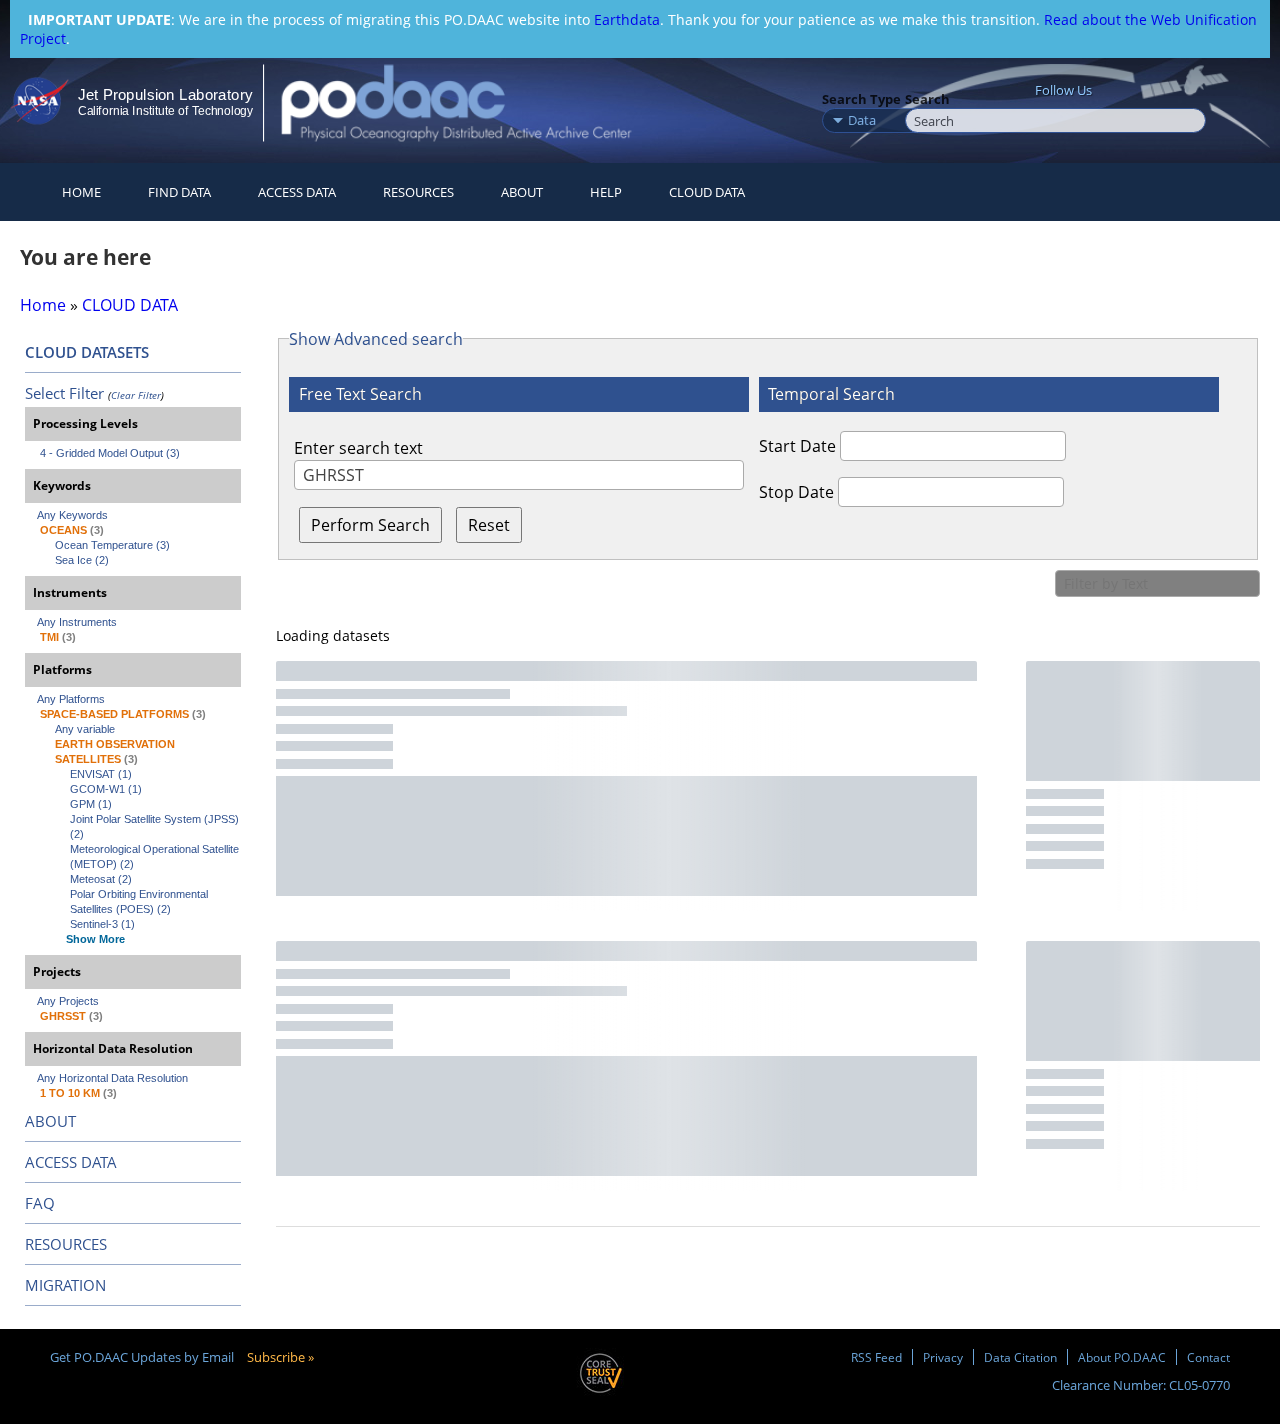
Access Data (297, 192)
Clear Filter (136, 395)
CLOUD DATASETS (87, 352)
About (522, 192)
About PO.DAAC (1122, 1357)
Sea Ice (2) (82, 560)
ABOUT (50, 1121)
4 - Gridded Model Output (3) (110, 453)
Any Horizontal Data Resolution (112, 1078)
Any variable (85, 729)
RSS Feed (876, 1357)
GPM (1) (91, 804)
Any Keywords (72, 515)
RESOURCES (418, 192)
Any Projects (68, 1001)
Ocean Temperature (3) (112, 545)
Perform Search (370, 525)
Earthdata (627, 19)
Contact (1208, 1357)
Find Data (179, 192)
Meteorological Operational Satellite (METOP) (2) (155, 856)
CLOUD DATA (707, 192)
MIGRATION (65, 1285)
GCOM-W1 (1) (106, 789)
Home (81, 192)
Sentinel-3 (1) (102, 924)
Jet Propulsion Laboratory (165, 94)
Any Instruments (77, 622)
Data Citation (1020, 1357)
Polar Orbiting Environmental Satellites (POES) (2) (140, 901)
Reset (489, 525)
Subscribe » (280, 1357)
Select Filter (64, 393)
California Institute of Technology (165, 111)
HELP (606, 192)
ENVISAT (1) (101, 774)
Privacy (943, 1357)
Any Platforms (71, 699)
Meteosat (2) (101, 879)
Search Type (861, 99)
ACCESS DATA (71, 1162)
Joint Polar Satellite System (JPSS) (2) (155, 826)
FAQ (40, 1203)
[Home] (473, 102)
